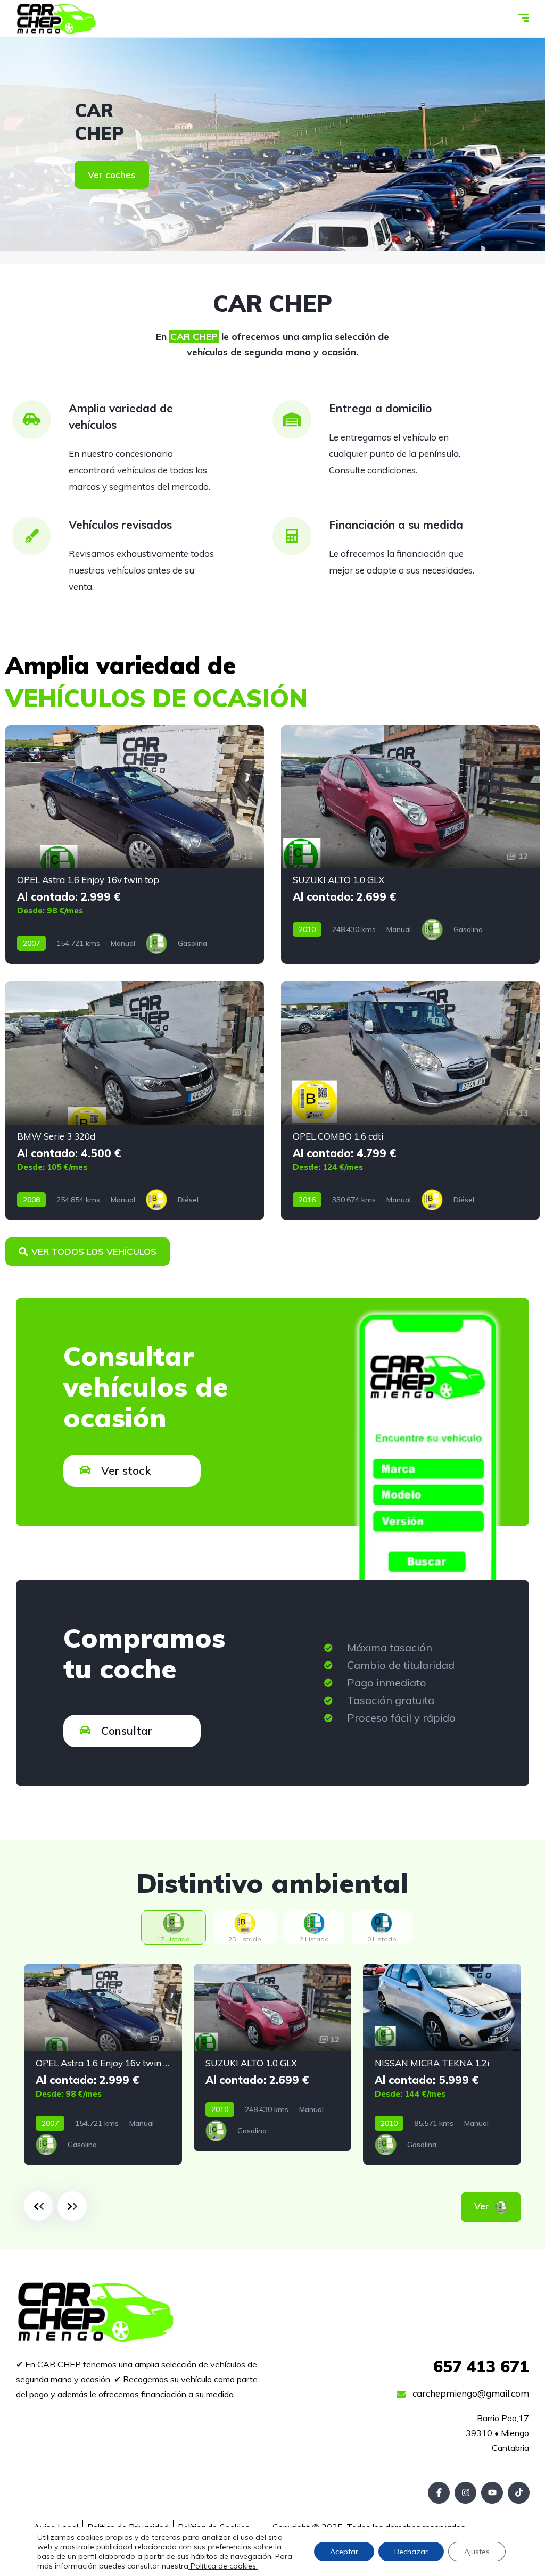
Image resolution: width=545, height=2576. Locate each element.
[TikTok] (519, 2493)
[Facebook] (439, 2493)
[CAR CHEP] (56, 19)
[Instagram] (465, 2493)
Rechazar (411, 2552)
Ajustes (477, 2552)
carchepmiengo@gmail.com (470, 2393)
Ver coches (112, 175)
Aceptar (344, 2552)
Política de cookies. (223, 2566)
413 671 (481, 2366)
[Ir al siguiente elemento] (72, 2206)
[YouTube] (492, 2493)
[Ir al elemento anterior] (39, 2206)
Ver (496, 2206)
